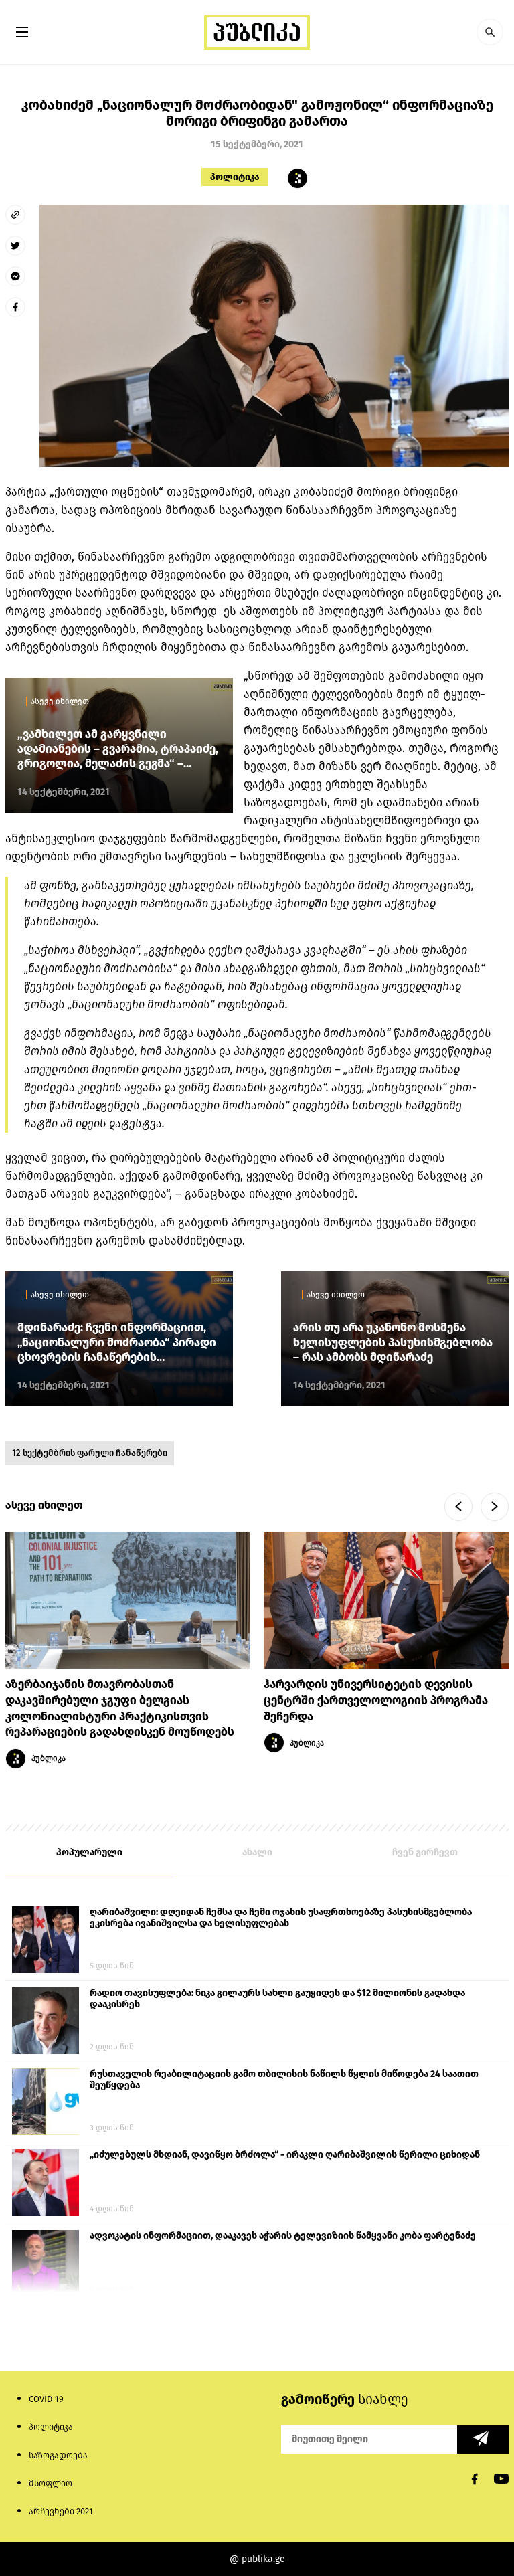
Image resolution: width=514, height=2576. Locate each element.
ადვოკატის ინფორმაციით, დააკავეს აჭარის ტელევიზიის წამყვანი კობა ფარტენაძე (283, 2236)
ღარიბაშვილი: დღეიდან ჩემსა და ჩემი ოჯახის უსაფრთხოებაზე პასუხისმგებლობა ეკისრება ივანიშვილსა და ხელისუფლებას (281, 1918)
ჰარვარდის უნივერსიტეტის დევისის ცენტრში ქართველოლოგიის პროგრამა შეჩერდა (376, 1700)
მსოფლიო (51, 2483)
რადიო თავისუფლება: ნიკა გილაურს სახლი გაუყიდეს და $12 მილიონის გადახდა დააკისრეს (277, 1999)
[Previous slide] (458, 1507)
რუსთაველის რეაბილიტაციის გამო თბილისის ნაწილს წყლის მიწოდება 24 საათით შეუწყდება (284, 2080)
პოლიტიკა (235, 177)
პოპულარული (89, 1852)
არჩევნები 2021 (61, 2511)
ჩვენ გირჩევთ (425, 1852)
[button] (490, 32)
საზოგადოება (58, 2455)
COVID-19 (46, 2399)
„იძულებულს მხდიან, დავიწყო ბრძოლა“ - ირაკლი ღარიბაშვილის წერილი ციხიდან (285, 2155)
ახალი (257, 1852)
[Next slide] (495, 1507)
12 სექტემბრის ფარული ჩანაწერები (90, 1453)
